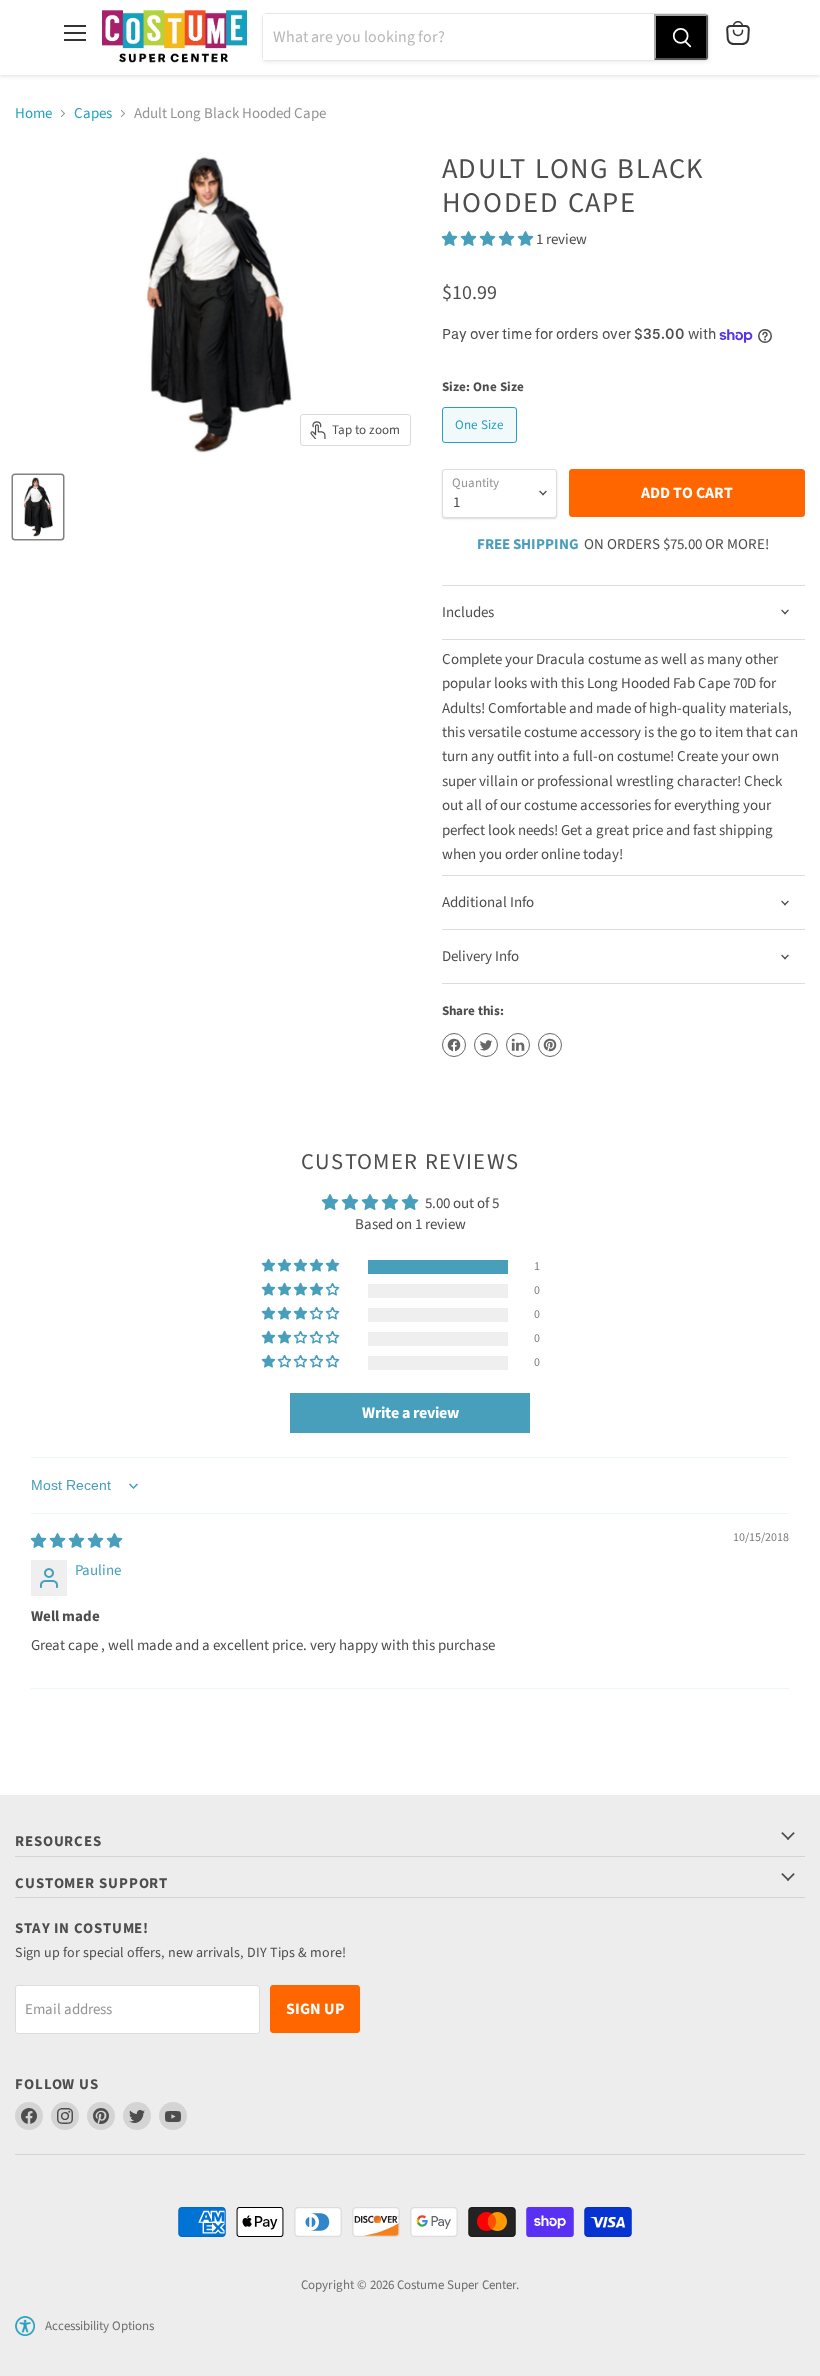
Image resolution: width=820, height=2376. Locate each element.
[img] (76, 1541)
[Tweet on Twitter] (486, 1045)
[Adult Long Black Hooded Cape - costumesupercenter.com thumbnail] (38, 507)
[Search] (681, 37)
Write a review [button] (410, 1413)
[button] (489, 239)
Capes (93, 113)
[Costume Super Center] (174, 37)
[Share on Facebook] (454, 1045)
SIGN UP (315, 2009)
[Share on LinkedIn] (518, 1045)
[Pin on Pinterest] (550, 1045)
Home (33, 113)
